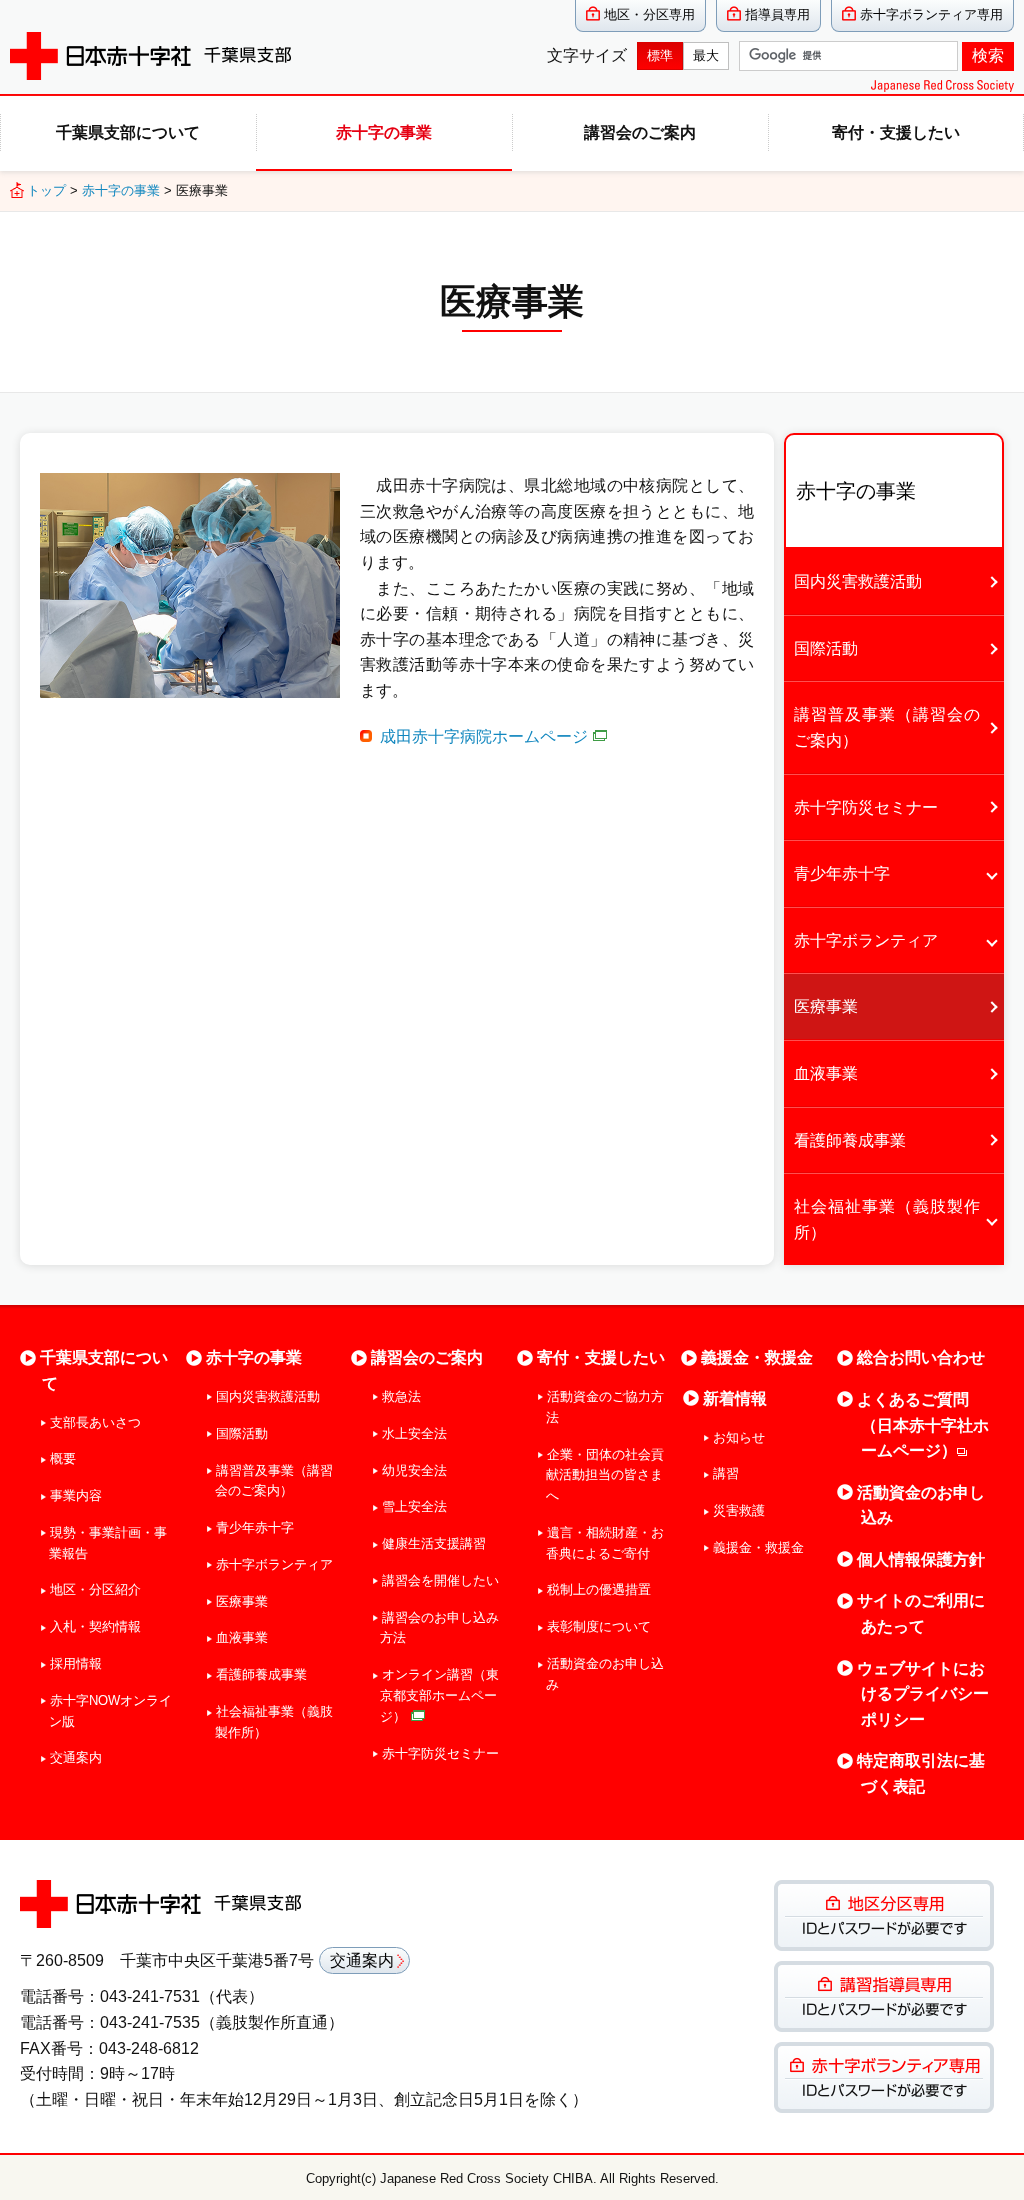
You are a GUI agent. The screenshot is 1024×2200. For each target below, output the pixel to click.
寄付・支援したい (896, 132)
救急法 (401, 1396)
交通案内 (76, 1757)
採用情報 (76, 1663)
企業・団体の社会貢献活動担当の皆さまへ (605, 1475)
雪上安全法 (414, 1506)
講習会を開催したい (440, 1580)
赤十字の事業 (384, 132)
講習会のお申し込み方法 (439, 1628)
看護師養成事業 (850, 1140)
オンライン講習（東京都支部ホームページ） (439, 1695)
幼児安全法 (414, 1470)
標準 (660, 55)
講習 (726, 1473)
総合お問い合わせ (921, 1357)
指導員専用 (777, 14)
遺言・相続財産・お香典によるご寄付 (605, 1543)
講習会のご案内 (640, 132)
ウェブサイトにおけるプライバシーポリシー (923, 1694)
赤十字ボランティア (866, 940)
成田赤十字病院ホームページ (484, 736)
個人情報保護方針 (921, 1559)
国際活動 (826, 648)
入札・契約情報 (95, 1626)
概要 (63, 1458)
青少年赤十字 (842, 873)
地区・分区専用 (649, 14)
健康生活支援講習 (433, 1543)
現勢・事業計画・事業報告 (108, 1543)
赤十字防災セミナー (866, 807)
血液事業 (826, 1073)
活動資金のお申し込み (605, 1674)
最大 (706, 55)
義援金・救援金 (757, 1357)
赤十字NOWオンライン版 (110, 1711)
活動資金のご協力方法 (605, 1407)
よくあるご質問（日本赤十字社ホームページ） (923, 1425)
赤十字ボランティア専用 (931, 14)
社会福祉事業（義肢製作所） (887, 1219)
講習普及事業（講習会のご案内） (887, 727)
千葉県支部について (128, 132)
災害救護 (739, 1510)
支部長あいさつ (95, 1422)
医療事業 (826, 1006)
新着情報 (735, 1398)
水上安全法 (414, 1433)
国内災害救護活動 (858, 581)
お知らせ (739, 1437)
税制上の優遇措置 (599, 1589)
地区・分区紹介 (95, 1589)
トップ (46, 190)
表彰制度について (599, 1626)
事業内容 (76, 1495)
